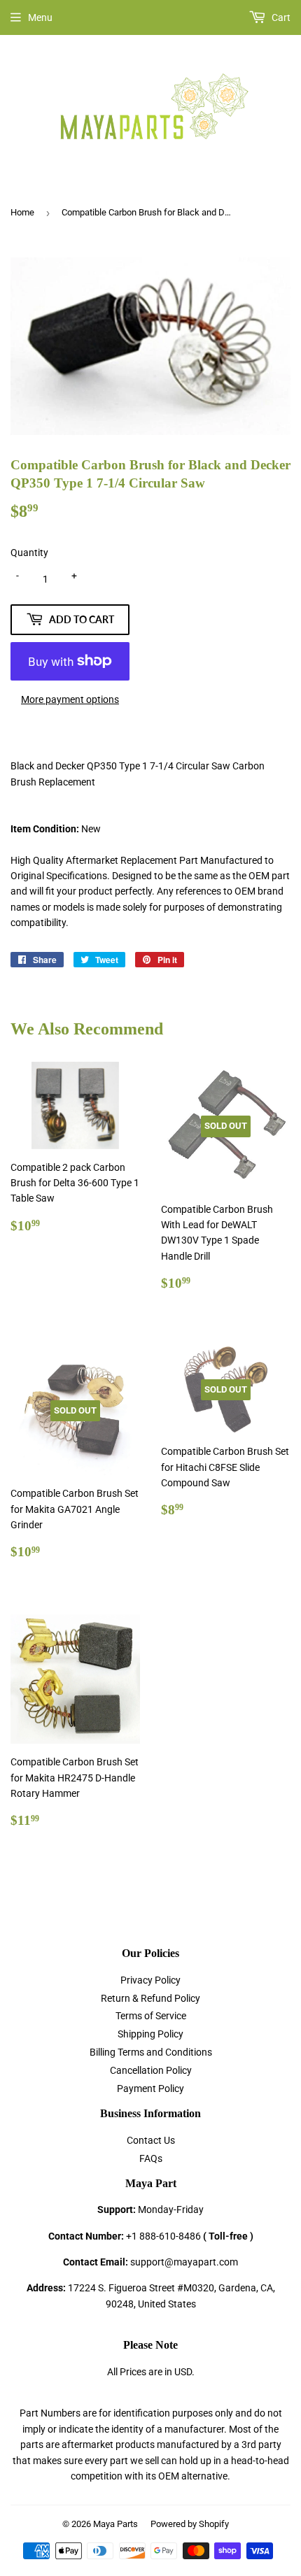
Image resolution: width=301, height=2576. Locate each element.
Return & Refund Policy (150, 1998)
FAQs (151, 2158)
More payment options (70, 699)
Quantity (29, 553)
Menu (40, 17)
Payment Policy (150, 2088)
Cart (280, 17)
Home (22, 212)
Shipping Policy (150, 2034)
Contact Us (151, 2140)
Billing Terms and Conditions (151, 2052)
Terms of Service (151, 2016)
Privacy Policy (150, 1980)
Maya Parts (115, 2524)
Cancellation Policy (151, 2070)
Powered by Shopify (190, 2524)
